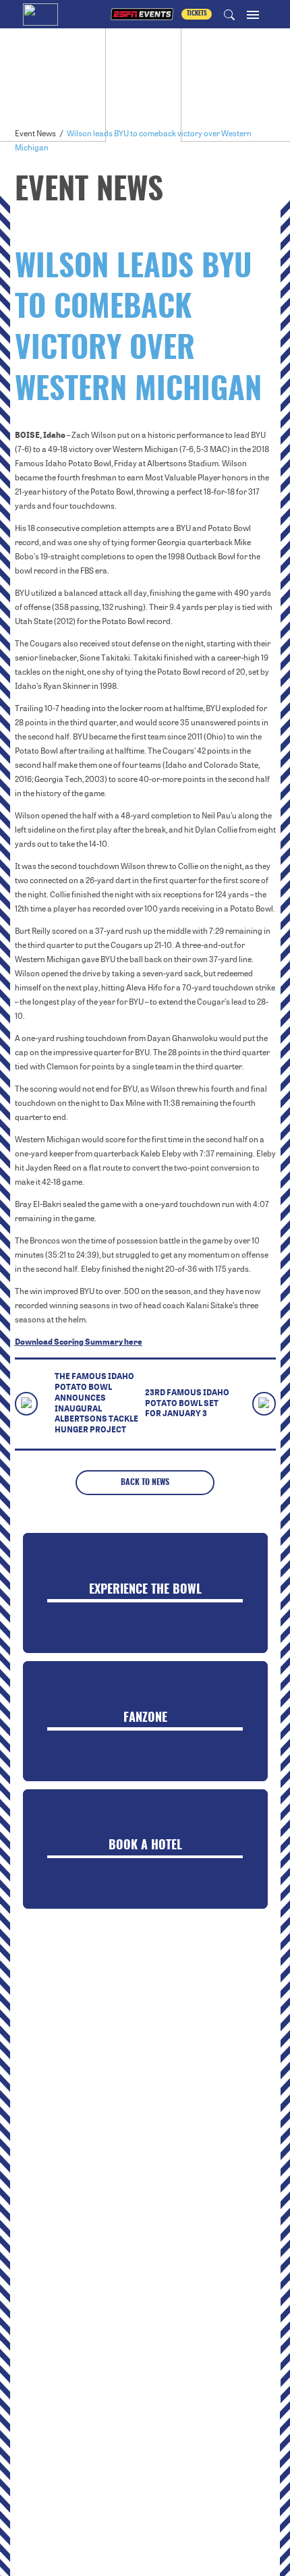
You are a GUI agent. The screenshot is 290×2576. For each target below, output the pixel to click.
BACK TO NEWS (145, 1482)
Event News (35, 134)
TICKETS (197, 14)
